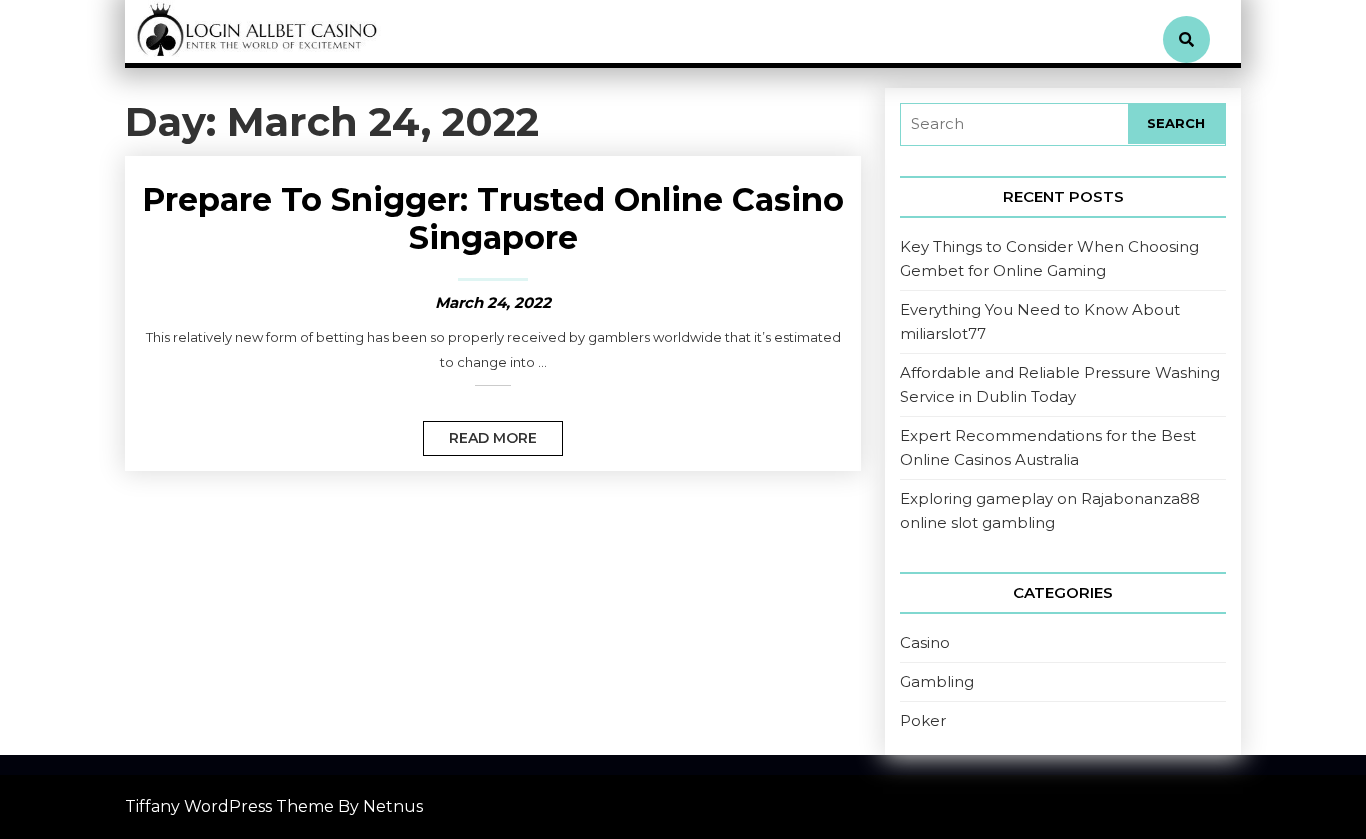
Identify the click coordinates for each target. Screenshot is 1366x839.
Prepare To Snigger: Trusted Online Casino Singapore (493, 218)
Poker (923, 720)
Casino (925, 642)
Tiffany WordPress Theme (229, 806)
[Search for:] (1014, 124)
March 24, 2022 (493, 302)
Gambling (937, 681)
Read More (480, 434)
